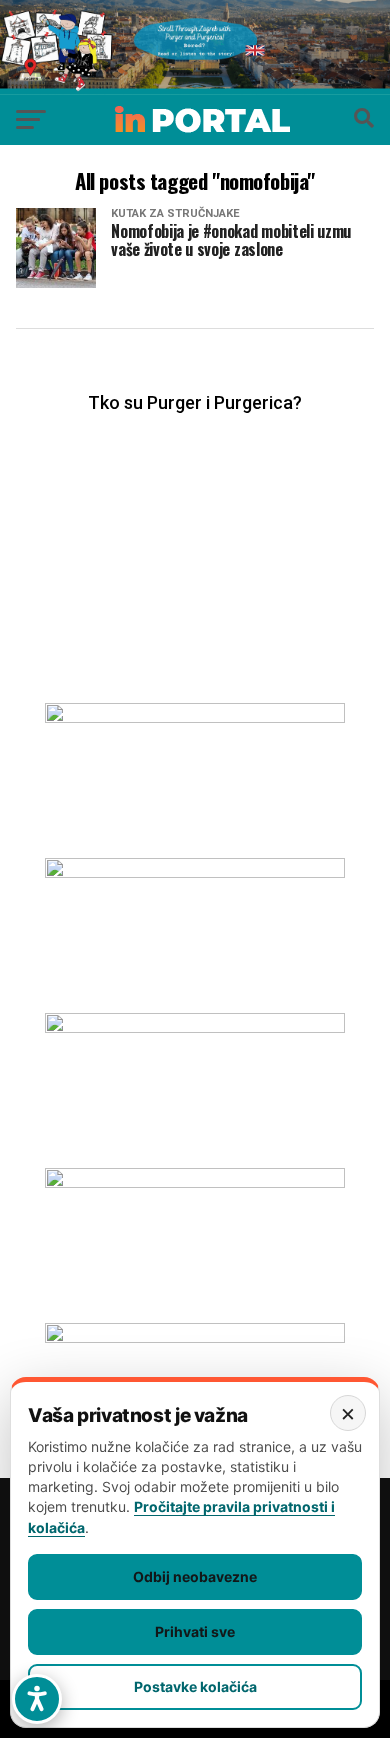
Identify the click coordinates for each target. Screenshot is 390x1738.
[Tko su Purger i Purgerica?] (195, 539)
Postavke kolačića (195, 1686)
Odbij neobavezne (195, 1576)
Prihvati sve (195, 1631)
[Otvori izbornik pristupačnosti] (37, 1699)
